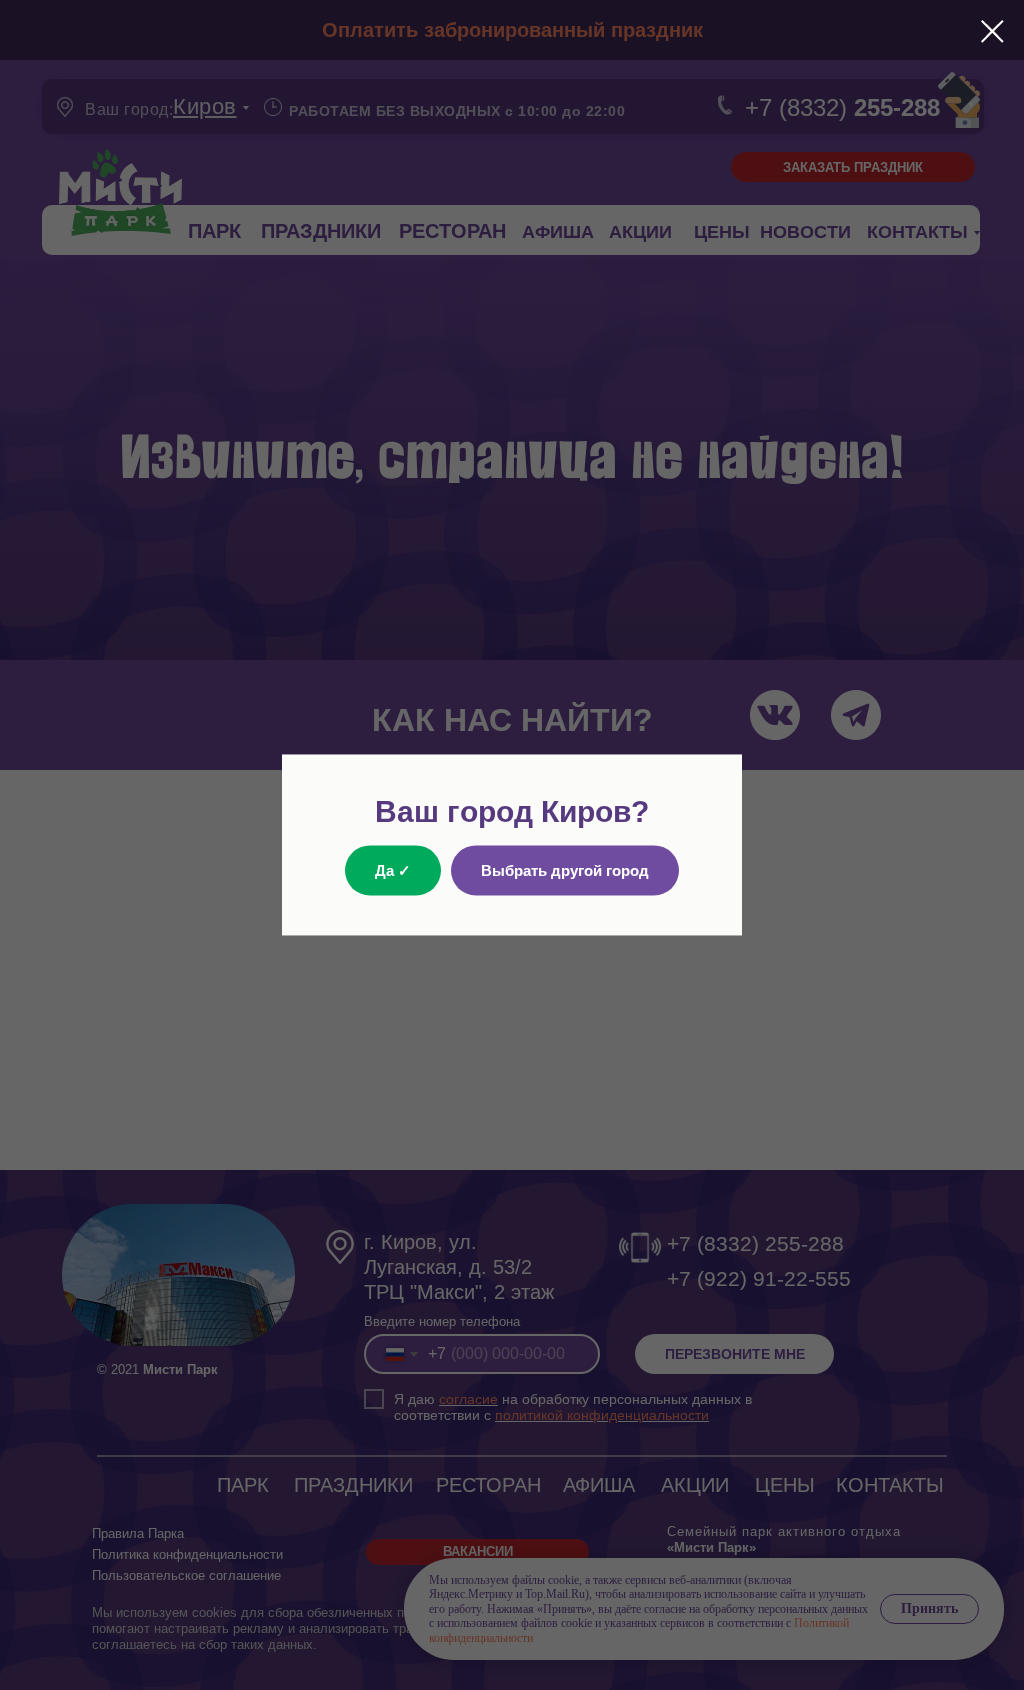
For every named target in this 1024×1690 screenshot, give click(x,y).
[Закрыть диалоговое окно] (992, 31)
